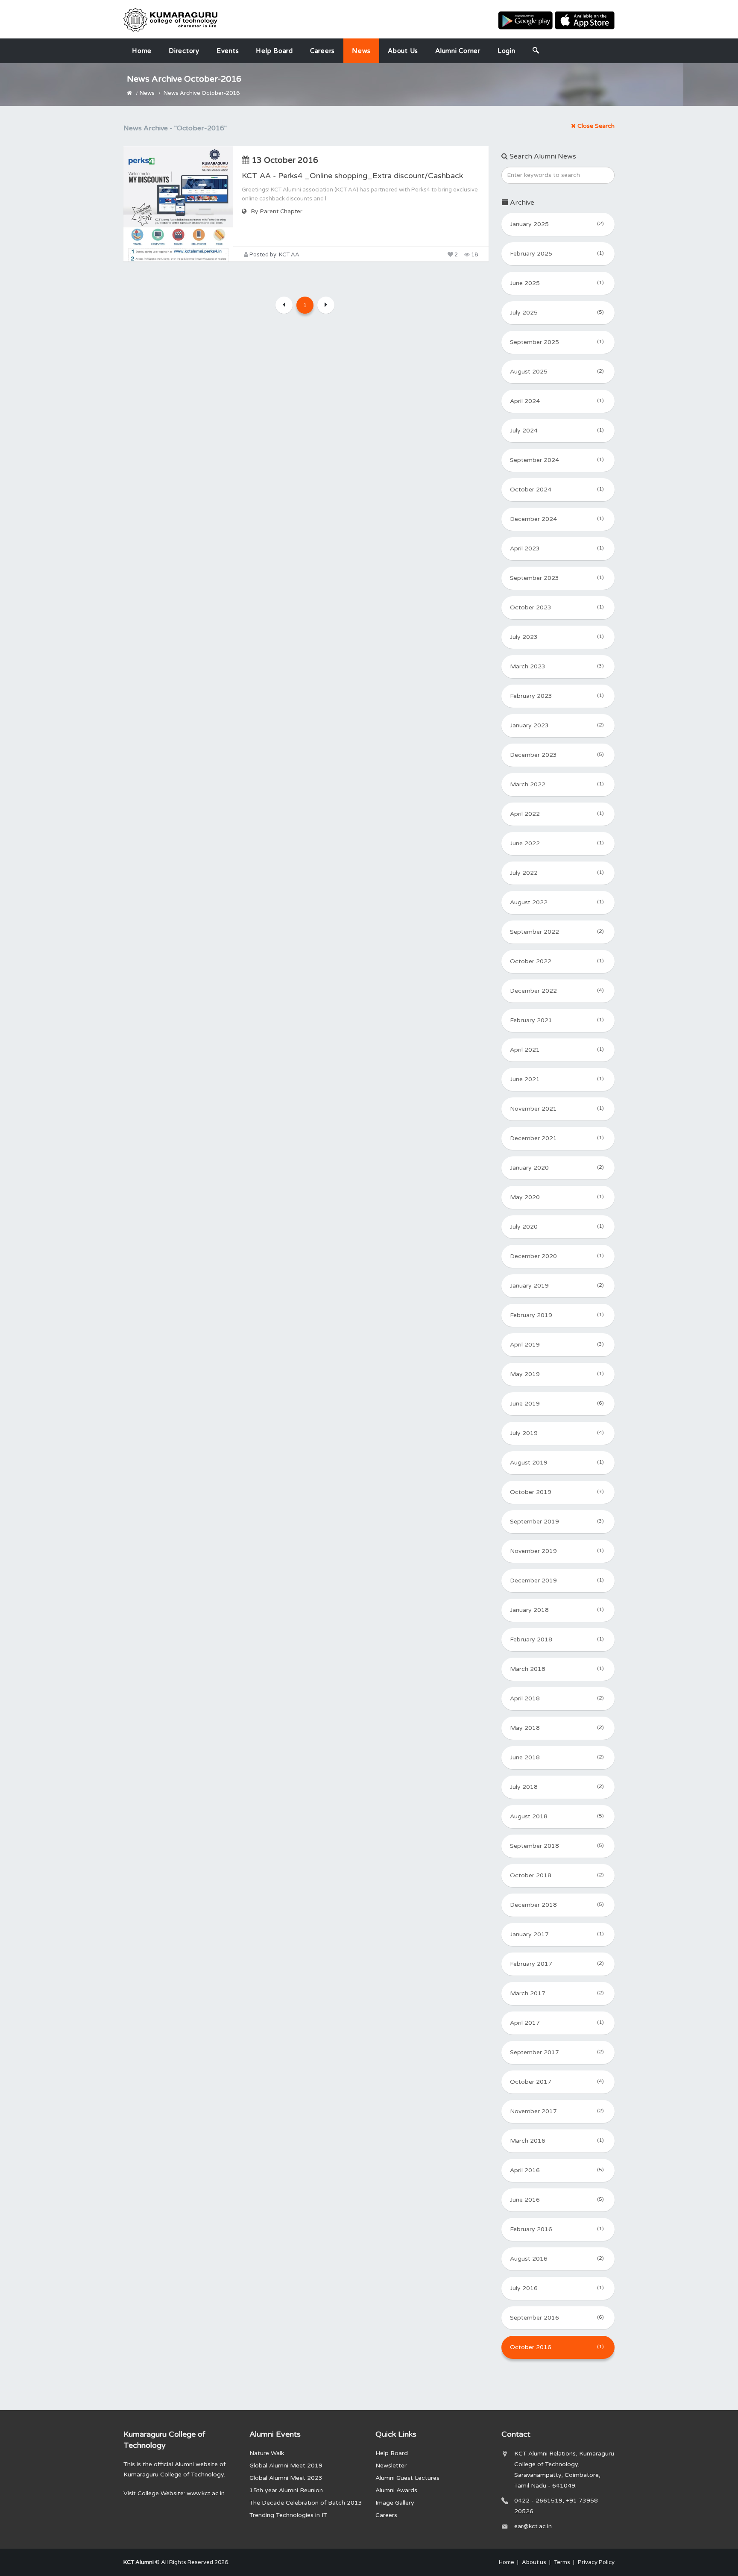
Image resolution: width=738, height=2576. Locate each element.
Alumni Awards (396, 2490)
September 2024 (557, 460)
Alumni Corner (458, 51)
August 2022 (557, 902)
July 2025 (557, 313)
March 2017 (557, 1993)
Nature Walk (267, 2453)
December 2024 (557, 519)
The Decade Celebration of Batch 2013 (306, 2503)
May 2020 (557, 1197)
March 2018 (557, 1669)
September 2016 (557, 2318)
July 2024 (557, 431)
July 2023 (557, 637)
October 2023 (557, 607)
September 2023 (557, 578)
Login (507, 51)
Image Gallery (395, 2503)
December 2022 (557, 991)
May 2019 (557, 1374)
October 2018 (557, 1875)
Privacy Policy (596, 2562)
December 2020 (557, 1256)
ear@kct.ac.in (533, 2526)
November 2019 (557, 1551)
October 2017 (557, 2082)
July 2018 (557, 1787)
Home (142, 51)
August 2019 (557, 1463)
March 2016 (557, 2141)
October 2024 (557, 490)
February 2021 (557, 1020)
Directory (184, 51)
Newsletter (391, 2466)
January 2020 (557, 1168)
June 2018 (557, 1757)
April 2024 (557, 401)
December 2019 (557, 1581)
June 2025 (557, 283)
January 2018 (557, 1610)
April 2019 (557, 1345)
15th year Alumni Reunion (286, 2490)
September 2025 (557, 342)
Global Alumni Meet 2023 (286, 2478)
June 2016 (557, 2200)
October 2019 (557, 1492)
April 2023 (557, 548)
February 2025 (557, 254)
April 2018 (557, 1698)
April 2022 (557, 814)
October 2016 (557, 2347)
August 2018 (557, 1816)
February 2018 (557, 1639)
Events (228, 51)
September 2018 (557, 1846)
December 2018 (557, 1905)
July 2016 (557, 2288)
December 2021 (557, 1138)
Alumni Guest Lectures (407, 2478)
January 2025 (557, 224)
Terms (562, 2562)
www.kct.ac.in (206, 2493)
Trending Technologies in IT (288, 2515)
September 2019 (557, 1522)
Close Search (595, 126)
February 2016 (557, 2229)
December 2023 (557, 755)
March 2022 (557, 784)
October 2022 (557, 961)
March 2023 (557, 666)
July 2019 (557, 1433)
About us (403, 51)
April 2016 (557, 2170)
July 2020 (557, 1227)
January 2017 (557, 1934)
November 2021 (557, 1109)
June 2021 (557, 1079)
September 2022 (557, 932)
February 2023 (557, 696)
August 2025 (557, 372)
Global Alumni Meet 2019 (286, 2466)
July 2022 (557, 873)
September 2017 (557, 2052)
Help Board (274, 51)
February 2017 (557, 1964)
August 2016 (557, 2259)
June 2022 (557, 843)
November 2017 (557, 2111)
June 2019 (557, 1404)
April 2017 (557, 2023)
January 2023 (557, 725)
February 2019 (557, 1315)
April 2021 (557, 1050)
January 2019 (557, 1286)
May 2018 (557, 1728)
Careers (322, 51)
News (361, 51)
